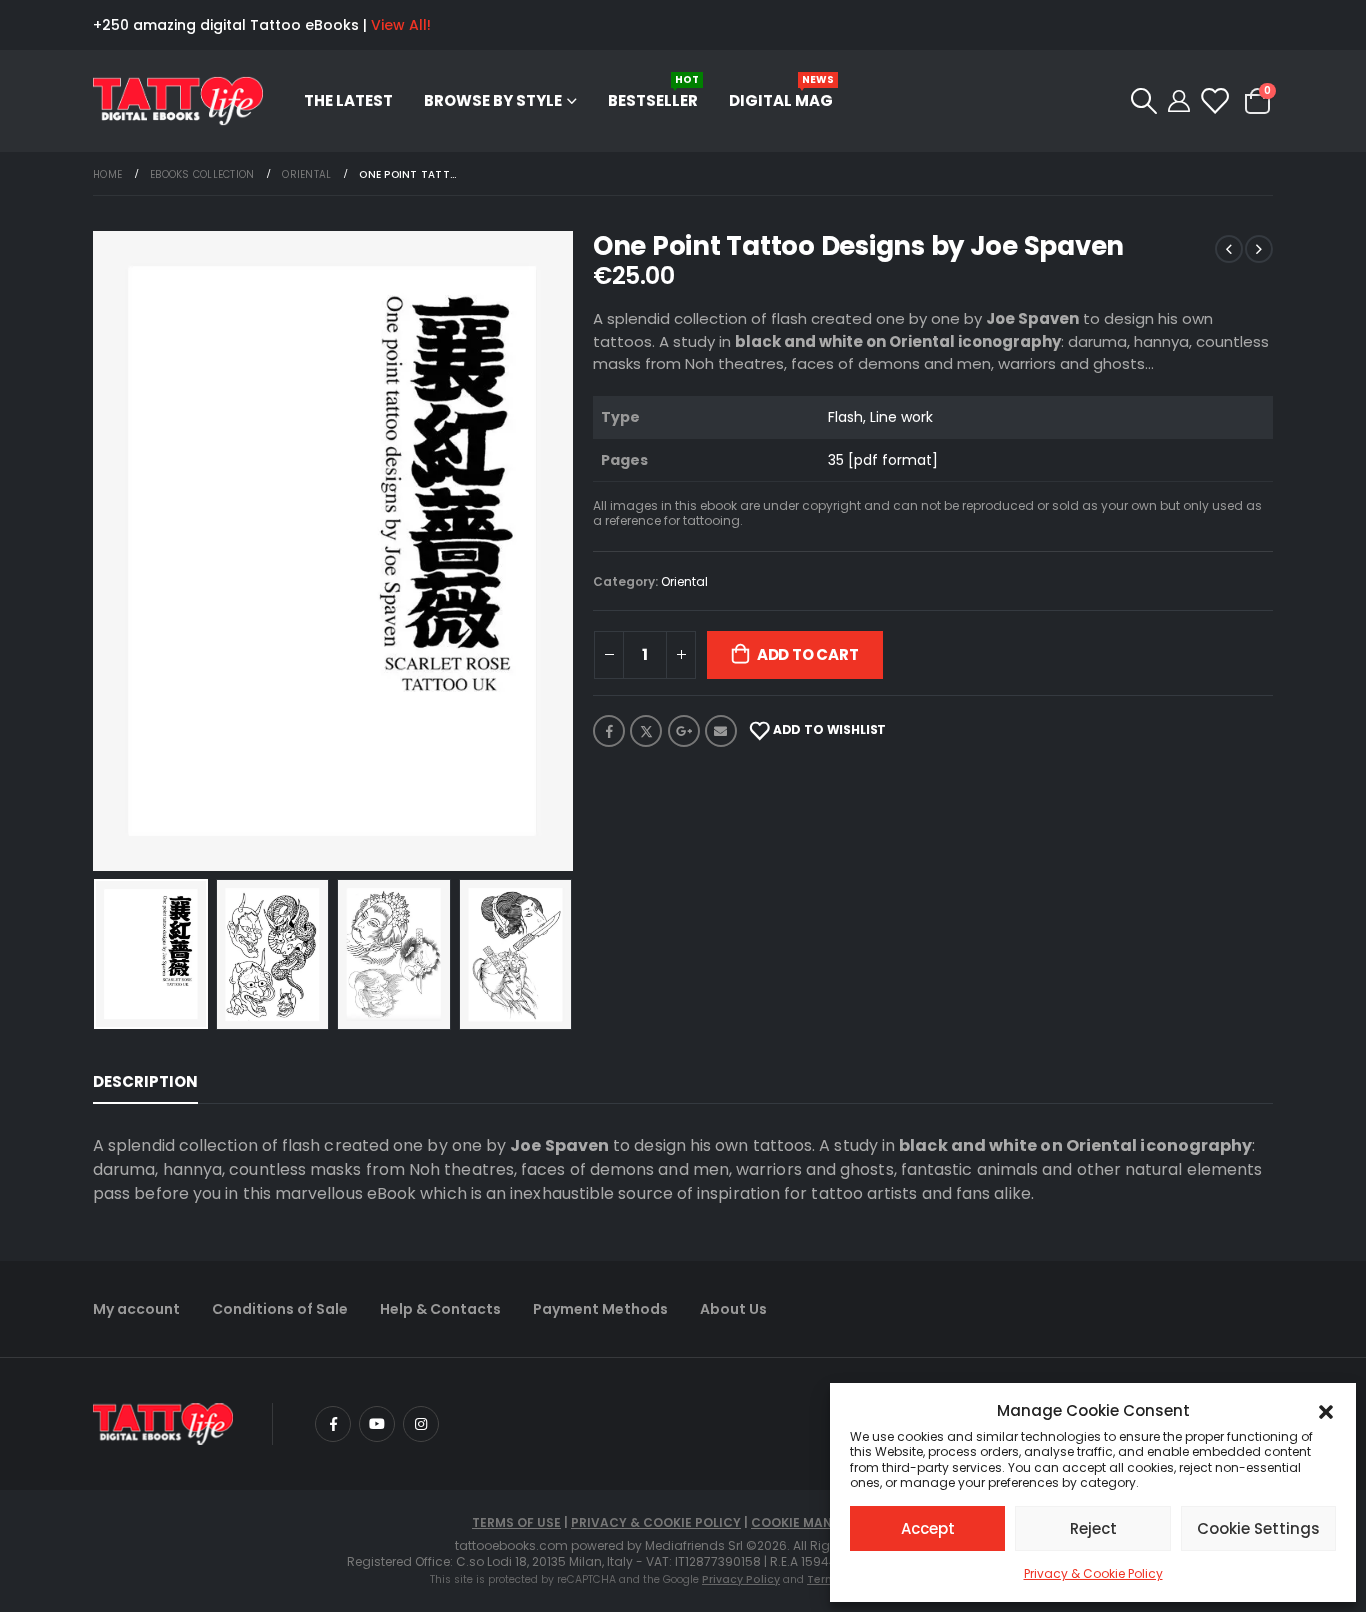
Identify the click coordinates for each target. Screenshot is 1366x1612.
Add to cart (808, 654)
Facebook (609, 731)
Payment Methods (600, 1309)
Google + (684, 731)
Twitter (646, 731)
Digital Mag (781, 91)
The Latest (348, 100)
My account (136, 1309)
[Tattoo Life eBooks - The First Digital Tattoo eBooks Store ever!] (178, 101)
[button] (1326, 1411)
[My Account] (1179, 101)
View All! (401, 25)
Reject (1093, 1528)
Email (721, 731)
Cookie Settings (1258, 1528)
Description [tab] (145, 1081)
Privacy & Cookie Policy (1093, 1573)
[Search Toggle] (1143, 101)
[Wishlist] (1213, 101)
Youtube (377, 1424)
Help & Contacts (440, 1309)
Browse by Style (493, 100)
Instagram (421, 1424)
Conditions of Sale (280, 1309)
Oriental (684, 581)
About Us (733, 1309)
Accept (928, 1528)
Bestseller (653, 91)
